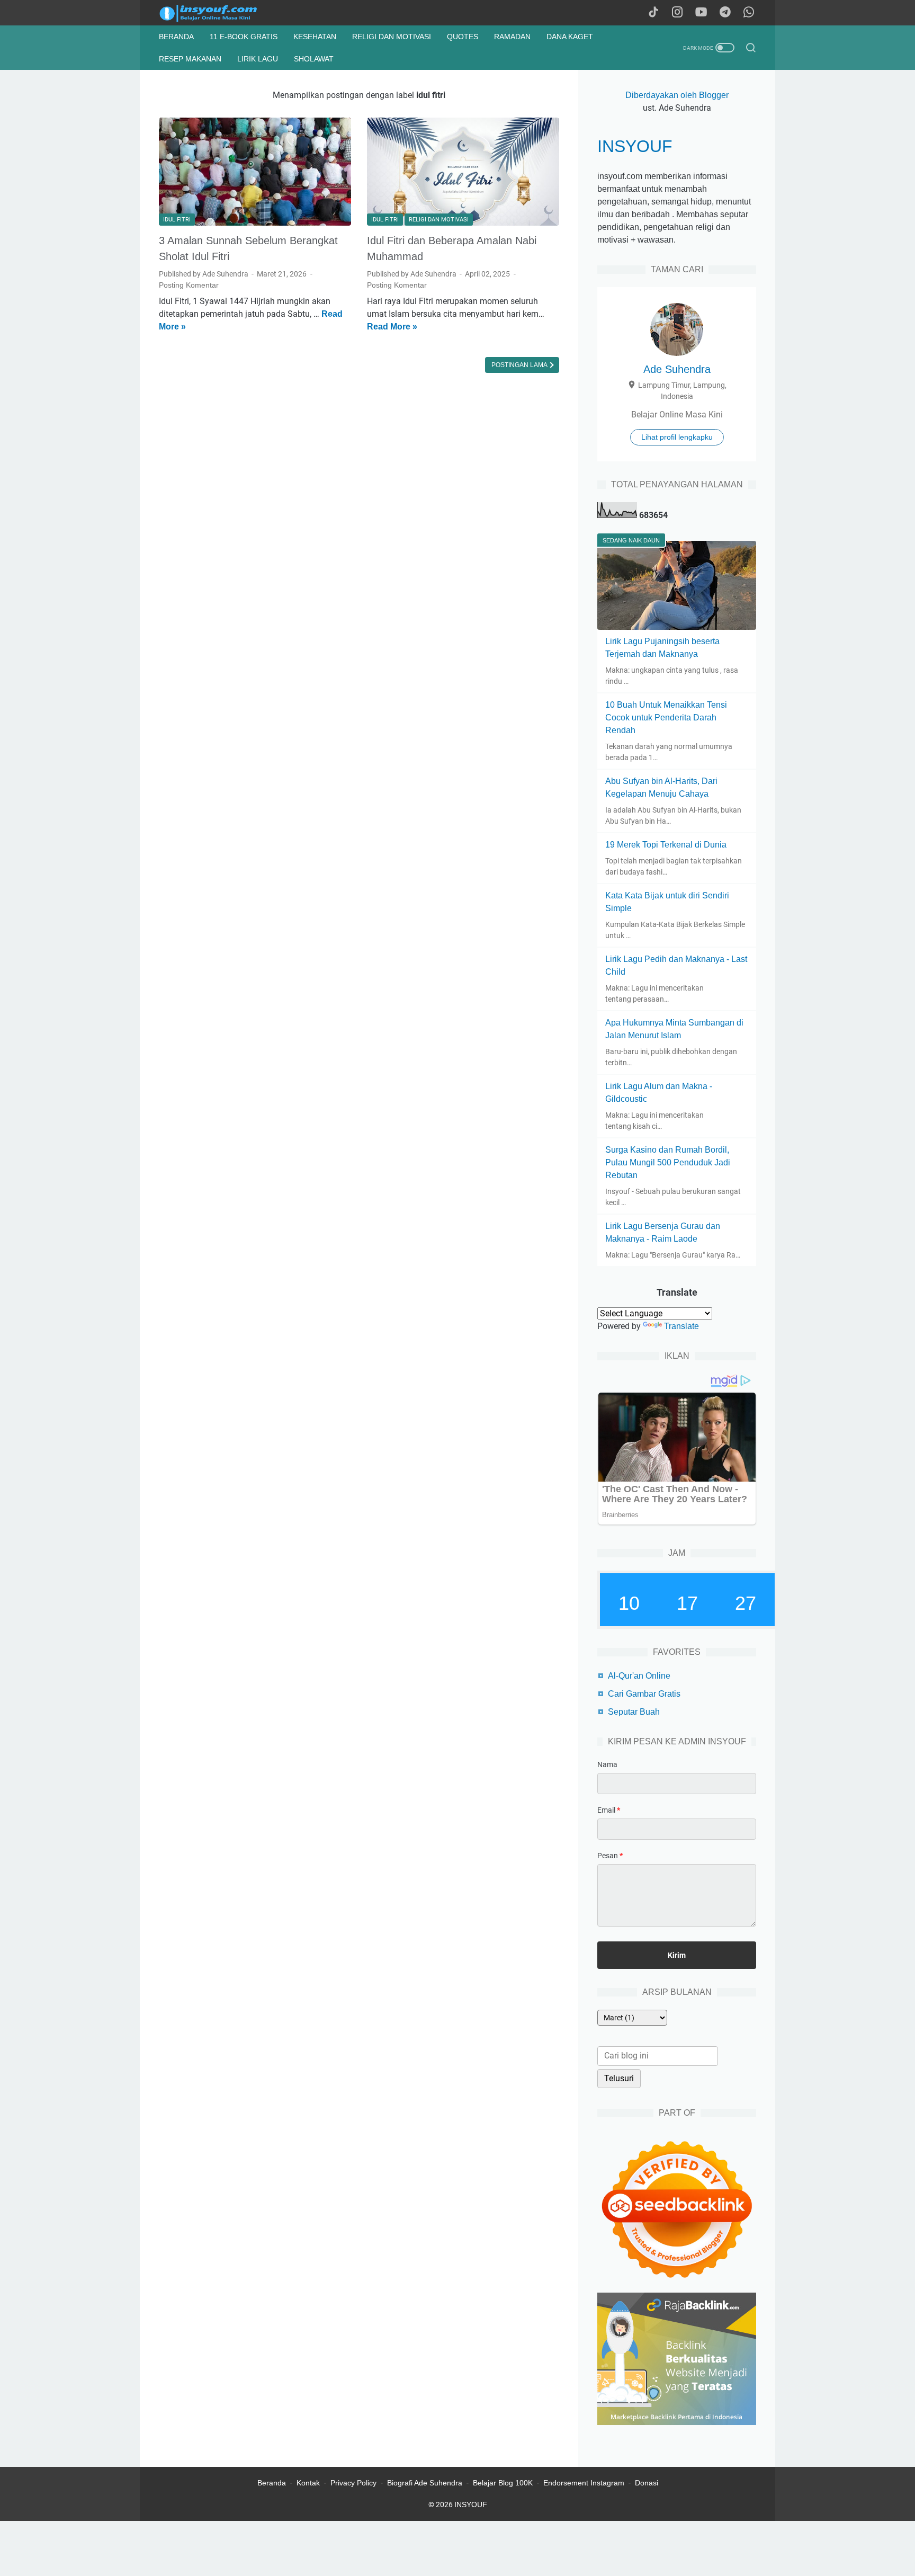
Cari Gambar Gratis (644, 1694)
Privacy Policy (353, 2483)
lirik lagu (258, 59)
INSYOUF (635, 146)
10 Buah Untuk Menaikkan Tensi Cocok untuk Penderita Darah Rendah (666, 717)
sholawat (314, 59)
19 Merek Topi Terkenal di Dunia (666, 845)
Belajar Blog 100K (503, 2483)
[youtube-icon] (701, 13)
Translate (681, 1326)
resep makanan (190, 59)
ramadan (512, 37)
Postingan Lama (520, 365)
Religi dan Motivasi (392, 37)
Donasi (647, 2483)
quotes (463, 37)
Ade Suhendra (677, 369)
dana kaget (570, 37)
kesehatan (315, 37)
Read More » (392, 327)
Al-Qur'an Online (639, 1676)
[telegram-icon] (725, 13)
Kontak (308, 2483)
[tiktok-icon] (653, 13)
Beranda (176, 37)
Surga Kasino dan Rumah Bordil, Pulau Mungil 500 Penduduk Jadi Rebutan (668, 1162)
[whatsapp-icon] (749, 13)
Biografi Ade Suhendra (425, 2483)
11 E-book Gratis (244, 37)
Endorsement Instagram (584, 2483)
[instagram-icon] (677, 13)
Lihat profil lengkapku (677, 437)
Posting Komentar (189, 285)
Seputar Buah (634, 1712)
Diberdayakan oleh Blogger (677, 95)
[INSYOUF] (220, 13)
